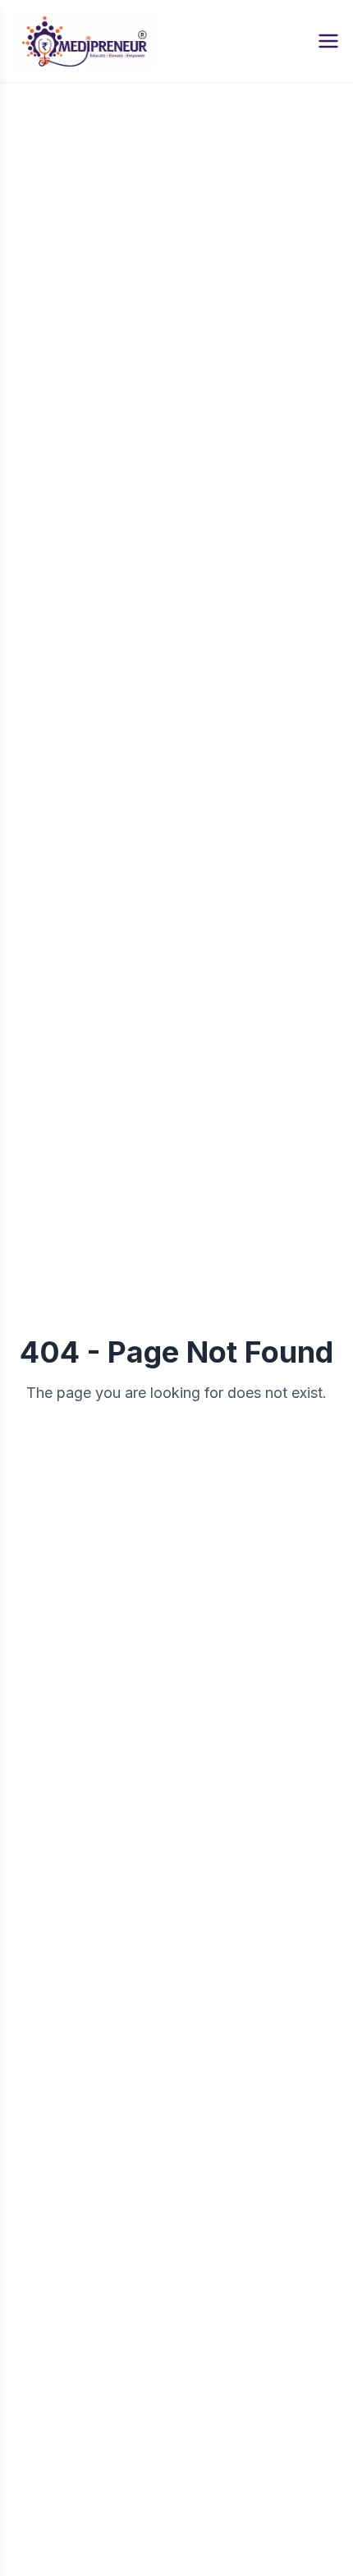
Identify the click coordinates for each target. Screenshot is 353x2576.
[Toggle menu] (328, 41)
